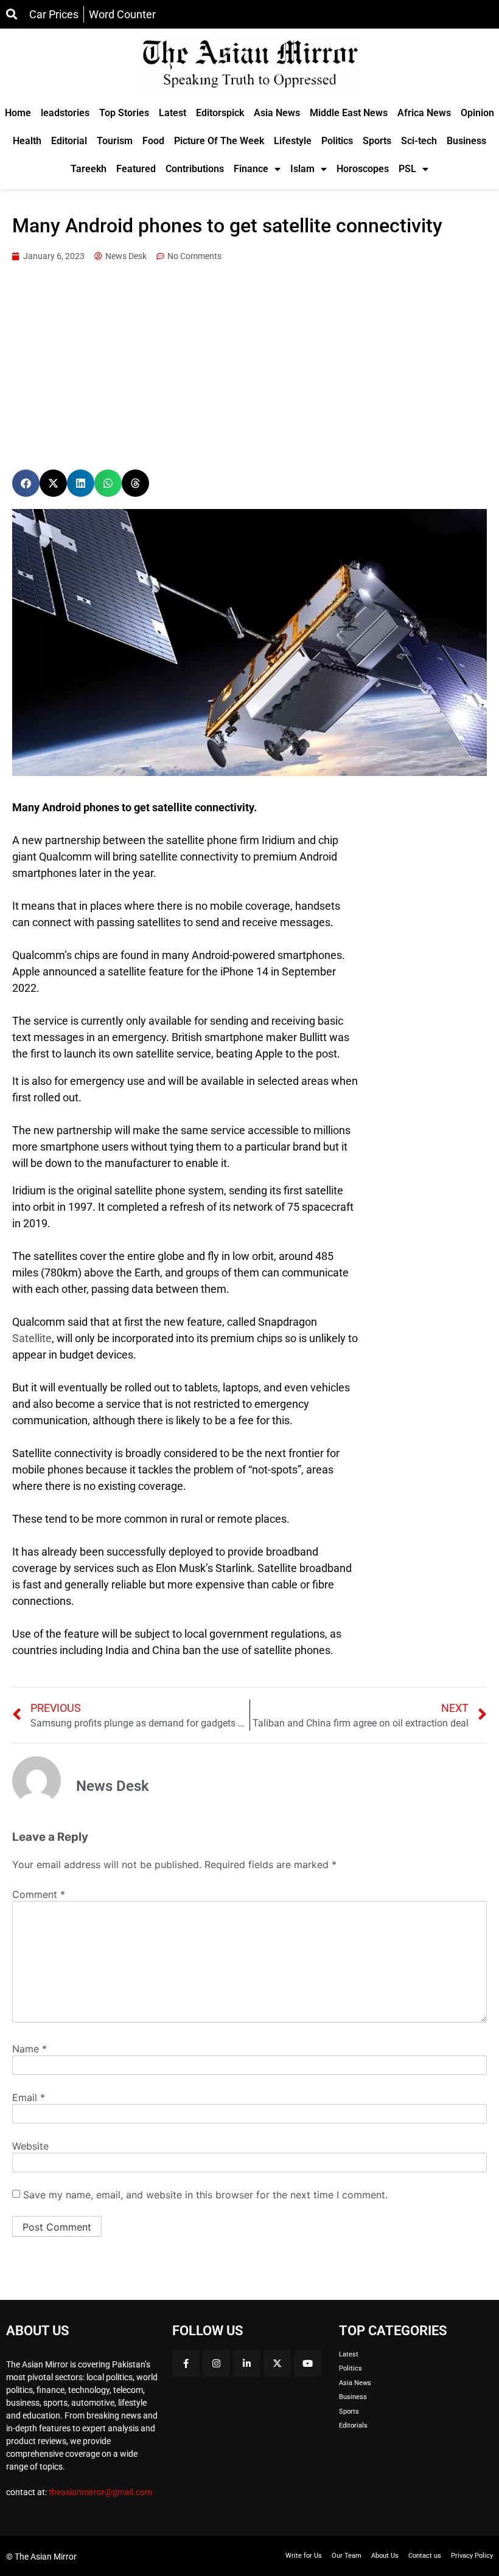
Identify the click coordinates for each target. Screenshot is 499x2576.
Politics (337, 141)
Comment (39, 1894)
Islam (302, 169)
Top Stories (124, 113)
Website (30, 2146)
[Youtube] (308, 2363)
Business (466, 141)
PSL (407, 169)
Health (27, 141)
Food (153, 141)
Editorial (69, 141)
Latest (173, 113)
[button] (26, 483)
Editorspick (220, 113)
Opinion (477, 113)
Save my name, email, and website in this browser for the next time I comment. (205, 2195)
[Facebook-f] (186, 2363)
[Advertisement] (249, 366)
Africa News (424, 113)
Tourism (115, 141)
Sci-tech (419, 141)
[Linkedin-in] (247, 2363)
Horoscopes (363, 169)
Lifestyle (293, 141)
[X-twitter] (277, 2363)
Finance (251, 169)
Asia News (277, 113)
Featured (136, 169)
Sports (377, 141)
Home (18, 113)
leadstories (65, 113)
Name (30, 2049)
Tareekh (89, 169)
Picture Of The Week (219, 141)
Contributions (195, 169)
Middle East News (349, 113)
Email (29, 2097)
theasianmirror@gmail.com (100, 2492)
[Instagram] (216, 2363)
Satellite (32, 1338)
